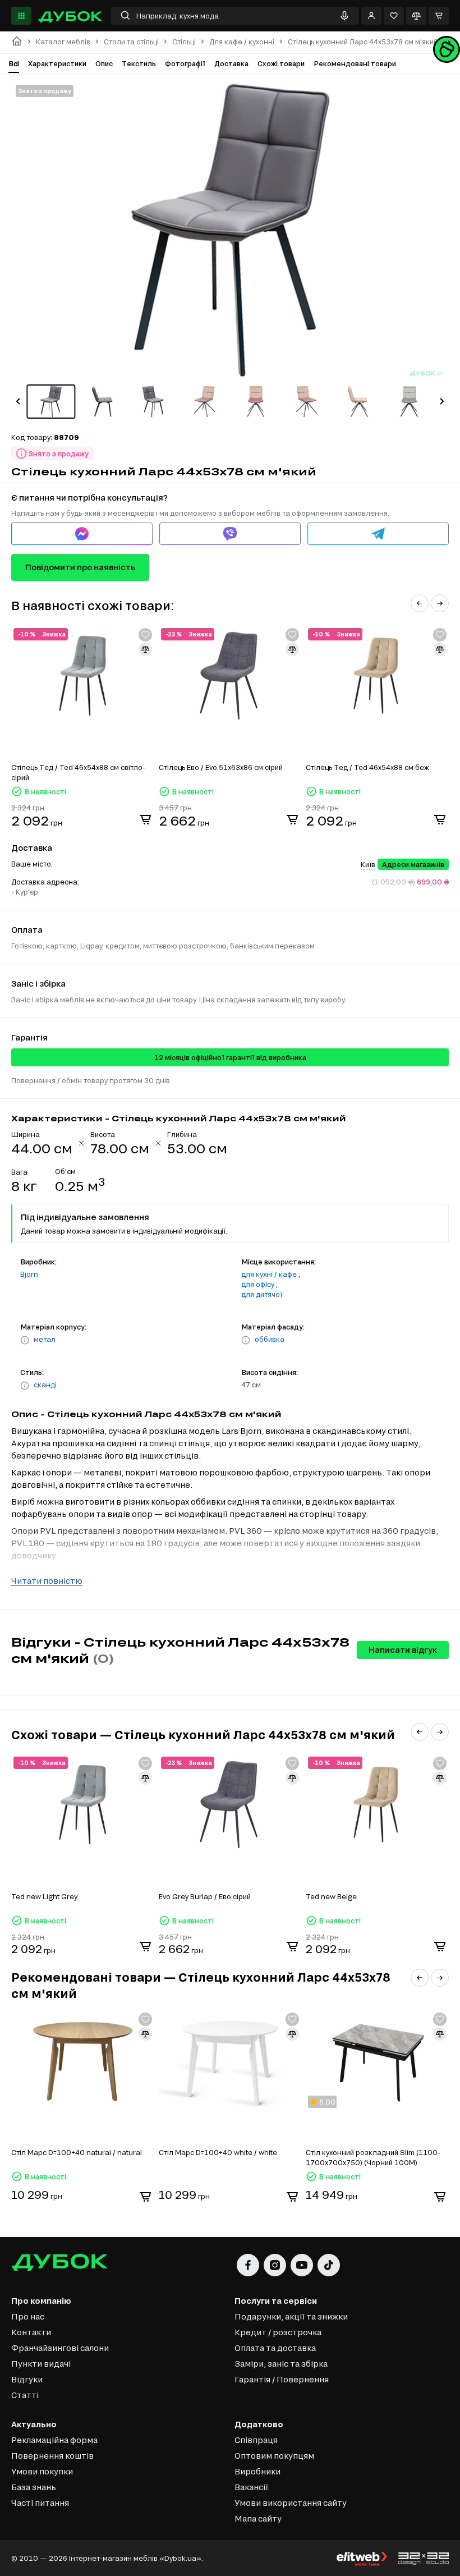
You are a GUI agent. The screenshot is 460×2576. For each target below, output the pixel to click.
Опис (104, 63)
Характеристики (57, 63)
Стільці (184, 42)
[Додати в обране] (145, 635)
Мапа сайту (258, 2518)
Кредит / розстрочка (278, 2332)
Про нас (28, 2316)
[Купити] (145, 819)
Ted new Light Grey (44, 1896)
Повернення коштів (52, 2456)
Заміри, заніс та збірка (281, 2364)
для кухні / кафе (269, 1274)
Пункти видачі (41, 2364)
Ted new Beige (331, 1896)
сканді (45, 1385)
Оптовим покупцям (274, 2456)
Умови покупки (42, 2471)
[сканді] (25, 1386)
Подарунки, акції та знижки (291, 2316)
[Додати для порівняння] (145, 649)
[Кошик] (439, 16)
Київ (368, 864)
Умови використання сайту (291, 2503)
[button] (18, 401)
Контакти (31, 2332)
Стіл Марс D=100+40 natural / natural (77, 2152)
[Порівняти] (416, 16)
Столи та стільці (131, 42)
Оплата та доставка (275, 2348)
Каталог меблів (63, 42)
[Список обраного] (394, 16)
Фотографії (185, 63)
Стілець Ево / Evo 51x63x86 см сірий (221, 767)
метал (45, 1339)
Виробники (257, 2471)
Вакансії (251, 2487)
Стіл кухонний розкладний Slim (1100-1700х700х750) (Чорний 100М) (373, 2157)
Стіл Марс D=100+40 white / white (218, 2152)
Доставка (231, 63)
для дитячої (262, 1294)
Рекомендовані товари (355, 63)
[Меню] (21, 16)
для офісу (258, 1284)
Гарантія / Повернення (282, 2379)
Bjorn (29, 1274)
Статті (25, 2395)
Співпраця (256, 2440)
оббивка (270, 1339)
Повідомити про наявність (80, 567)
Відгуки (27, 2379)
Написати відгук (403, 1650)
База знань (34, 2487)
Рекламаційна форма (54, 2440)
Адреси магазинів (413, 864)
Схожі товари (281, 63)
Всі (14, 63)
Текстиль (139, 63)
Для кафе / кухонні (242, 42)
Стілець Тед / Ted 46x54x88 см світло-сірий (78, 772)
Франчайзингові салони (60, 2348)
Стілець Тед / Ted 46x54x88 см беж (367, 767)
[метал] (25, 1340)
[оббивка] (246, 1340)
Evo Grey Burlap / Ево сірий (205, 1896)
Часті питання (40, 2503)
